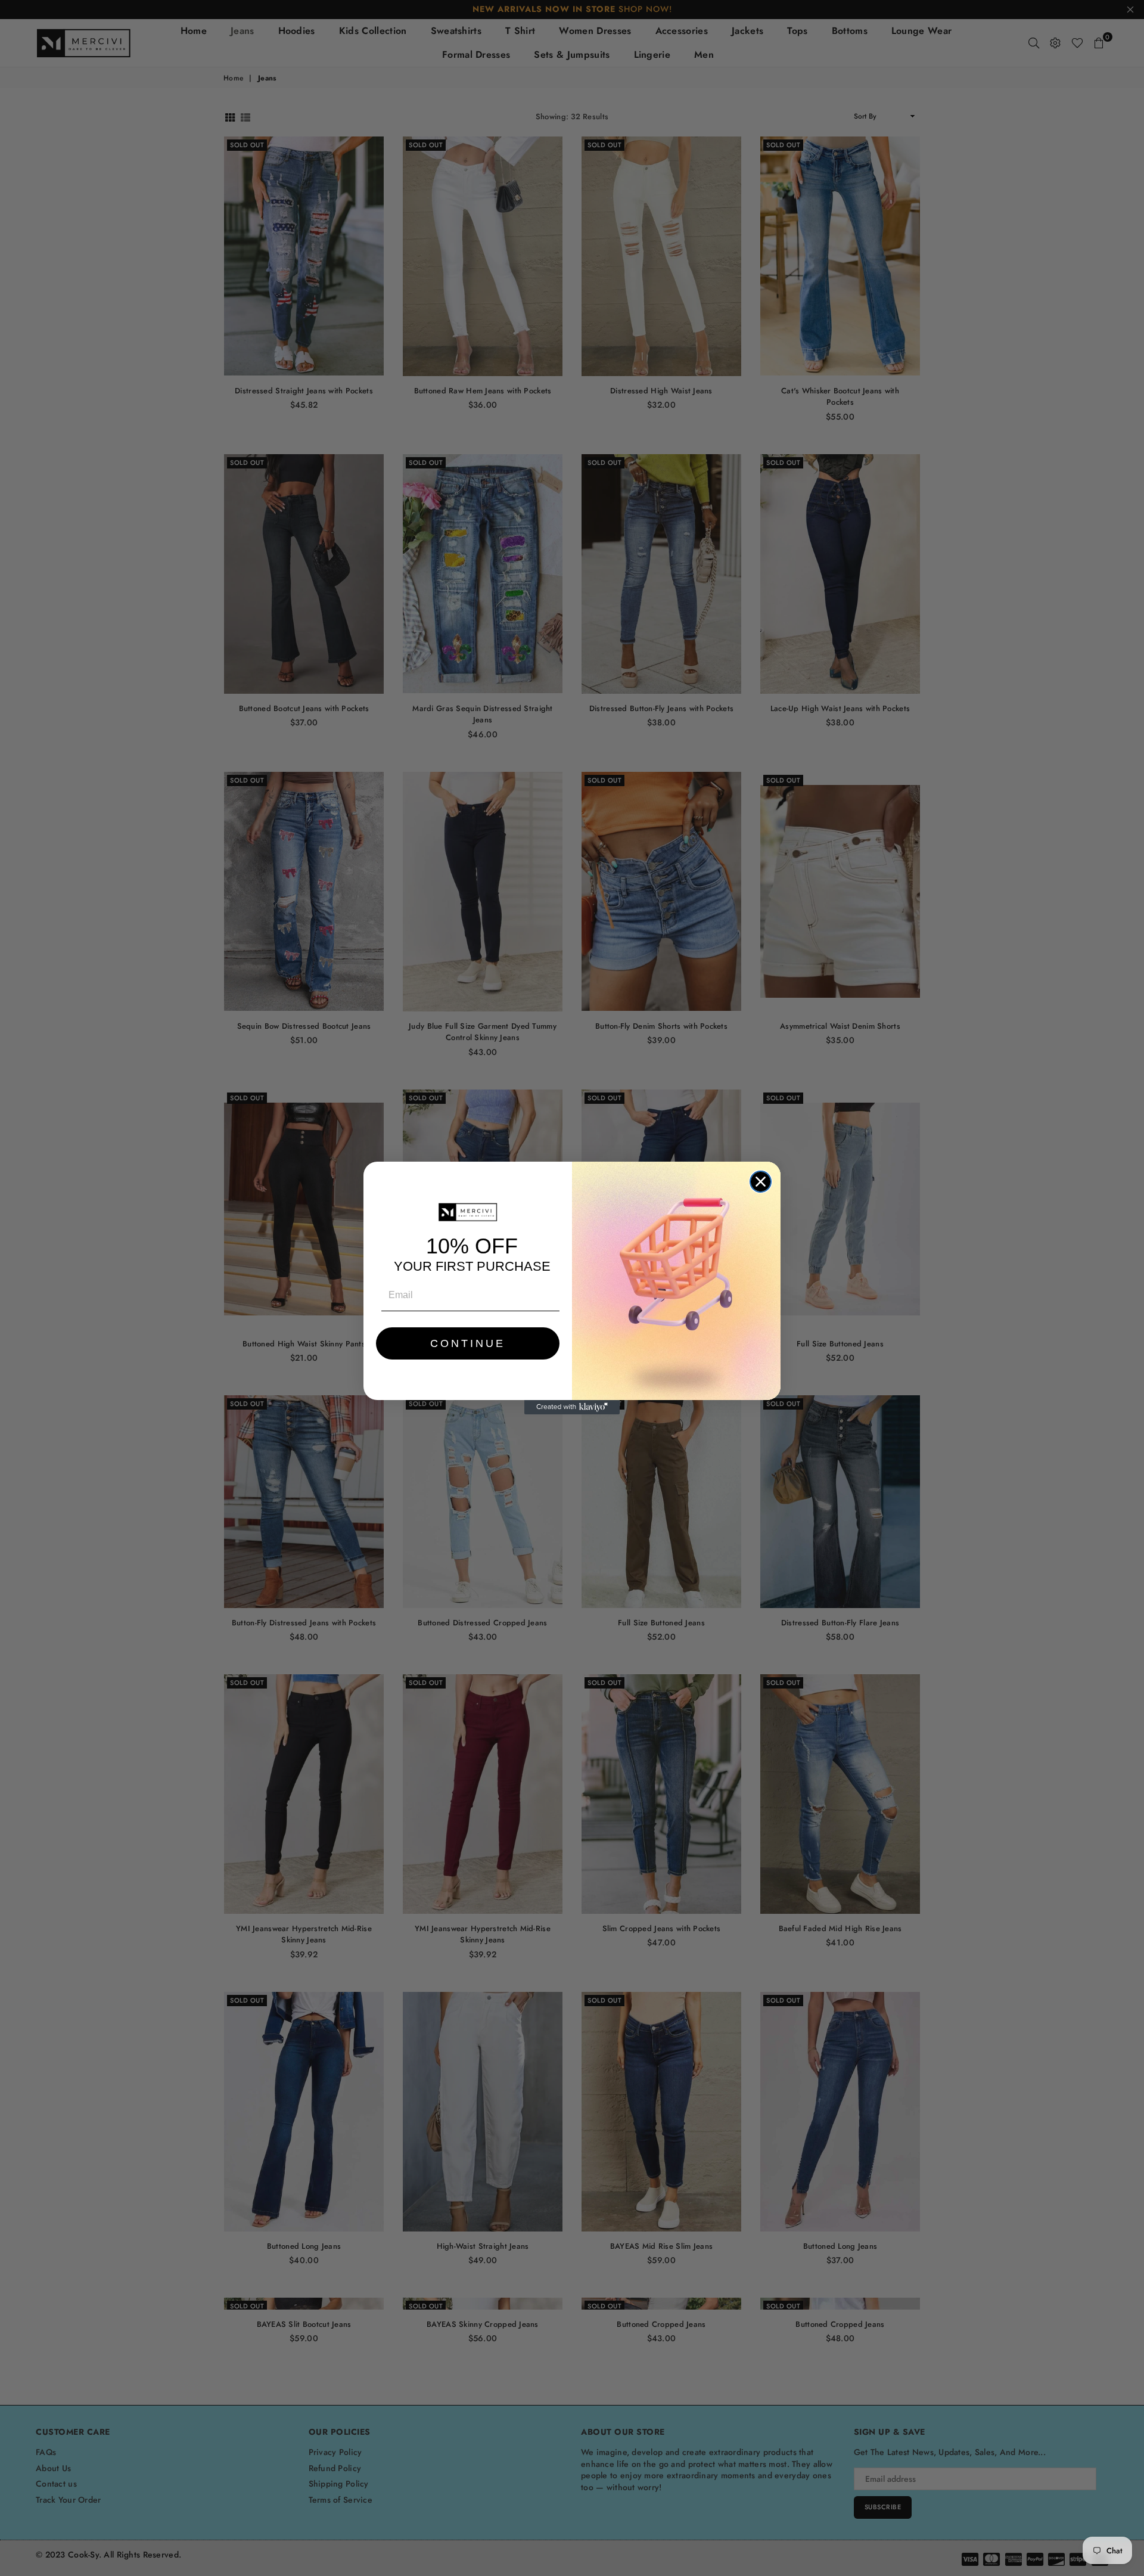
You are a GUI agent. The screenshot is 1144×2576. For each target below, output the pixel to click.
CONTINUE (468, 1343)
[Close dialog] (761, 1182)
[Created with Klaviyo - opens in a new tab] (572, 1407)
